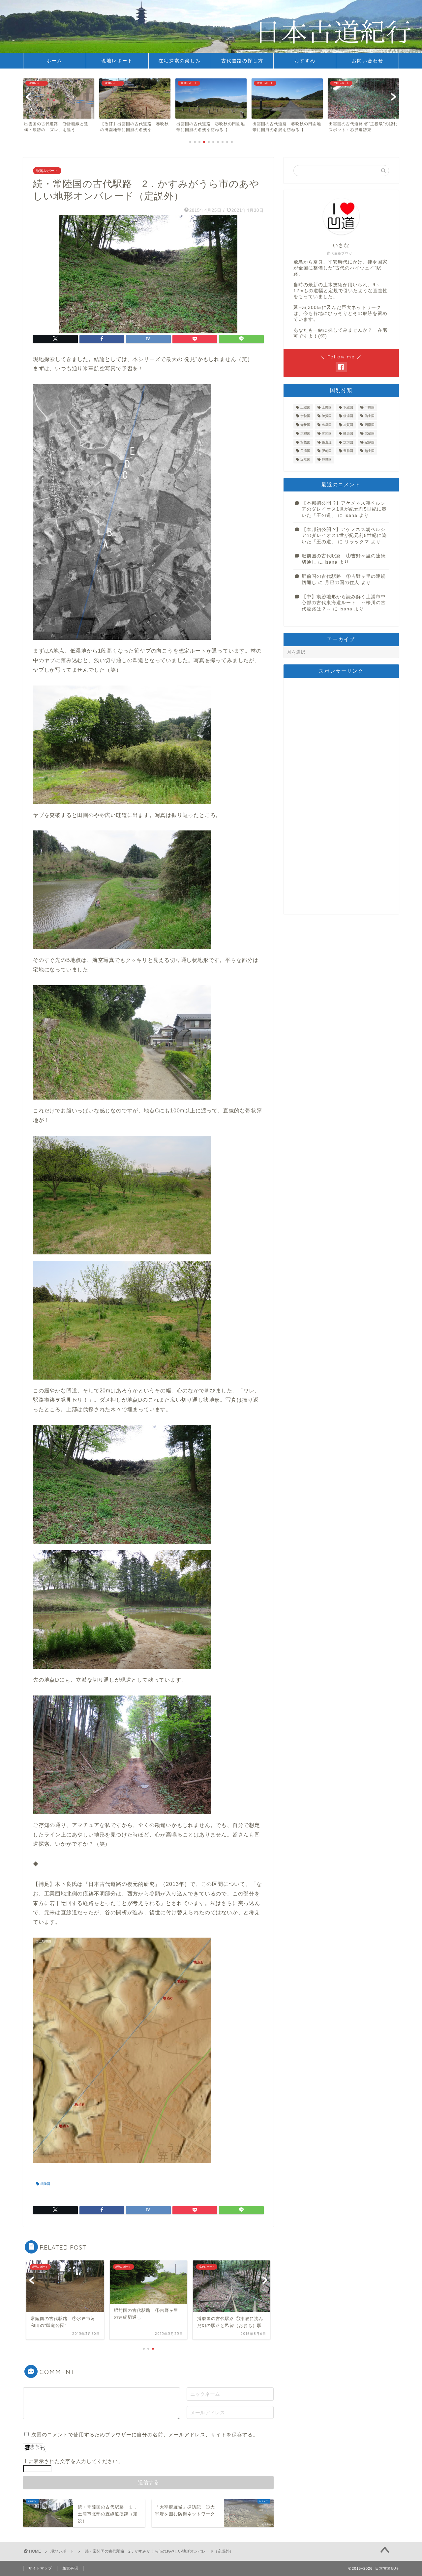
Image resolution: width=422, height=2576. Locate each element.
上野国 (327, 407)
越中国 (370, 451)
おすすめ (305, 61)
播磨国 (348, 434)
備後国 (305, 425)
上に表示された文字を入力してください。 (73, 2461)
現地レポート (117, 61)
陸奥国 (327, 460)
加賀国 (348, 425)
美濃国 (305, 451)
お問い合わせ (368, 61)
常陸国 (45, 2184)
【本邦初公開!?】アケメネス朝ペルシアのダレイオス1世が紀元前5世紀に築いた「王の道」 (344, 509)
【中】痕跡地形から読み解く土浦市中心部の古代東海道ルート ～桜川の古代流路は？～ (344, 603)
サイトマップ (40, 2568)
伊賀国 (327, 416)
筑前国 (348, 442)
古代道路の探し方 (242, 61)
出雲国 (327, 425)
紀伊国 (370, 442)
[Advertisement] (341, 796)
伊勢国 (305, 416)
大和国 (305, 434)
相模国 (305, 442)
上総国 (305, 407)
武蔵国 (370, 434)
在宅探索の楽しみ (180, 61)
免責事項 (70, 2568)
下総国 (348, 407)
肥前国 (327, 451)
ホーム (54, 61)
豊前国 (348, 451)
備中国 (370, 416)
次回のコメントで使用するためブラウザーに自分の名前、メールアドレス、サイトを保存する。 (145, 2435)
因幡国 (370, 425)
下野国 (370, 407)
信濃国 (348, 416)
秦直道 (327, 442)
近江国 (305, 460)
